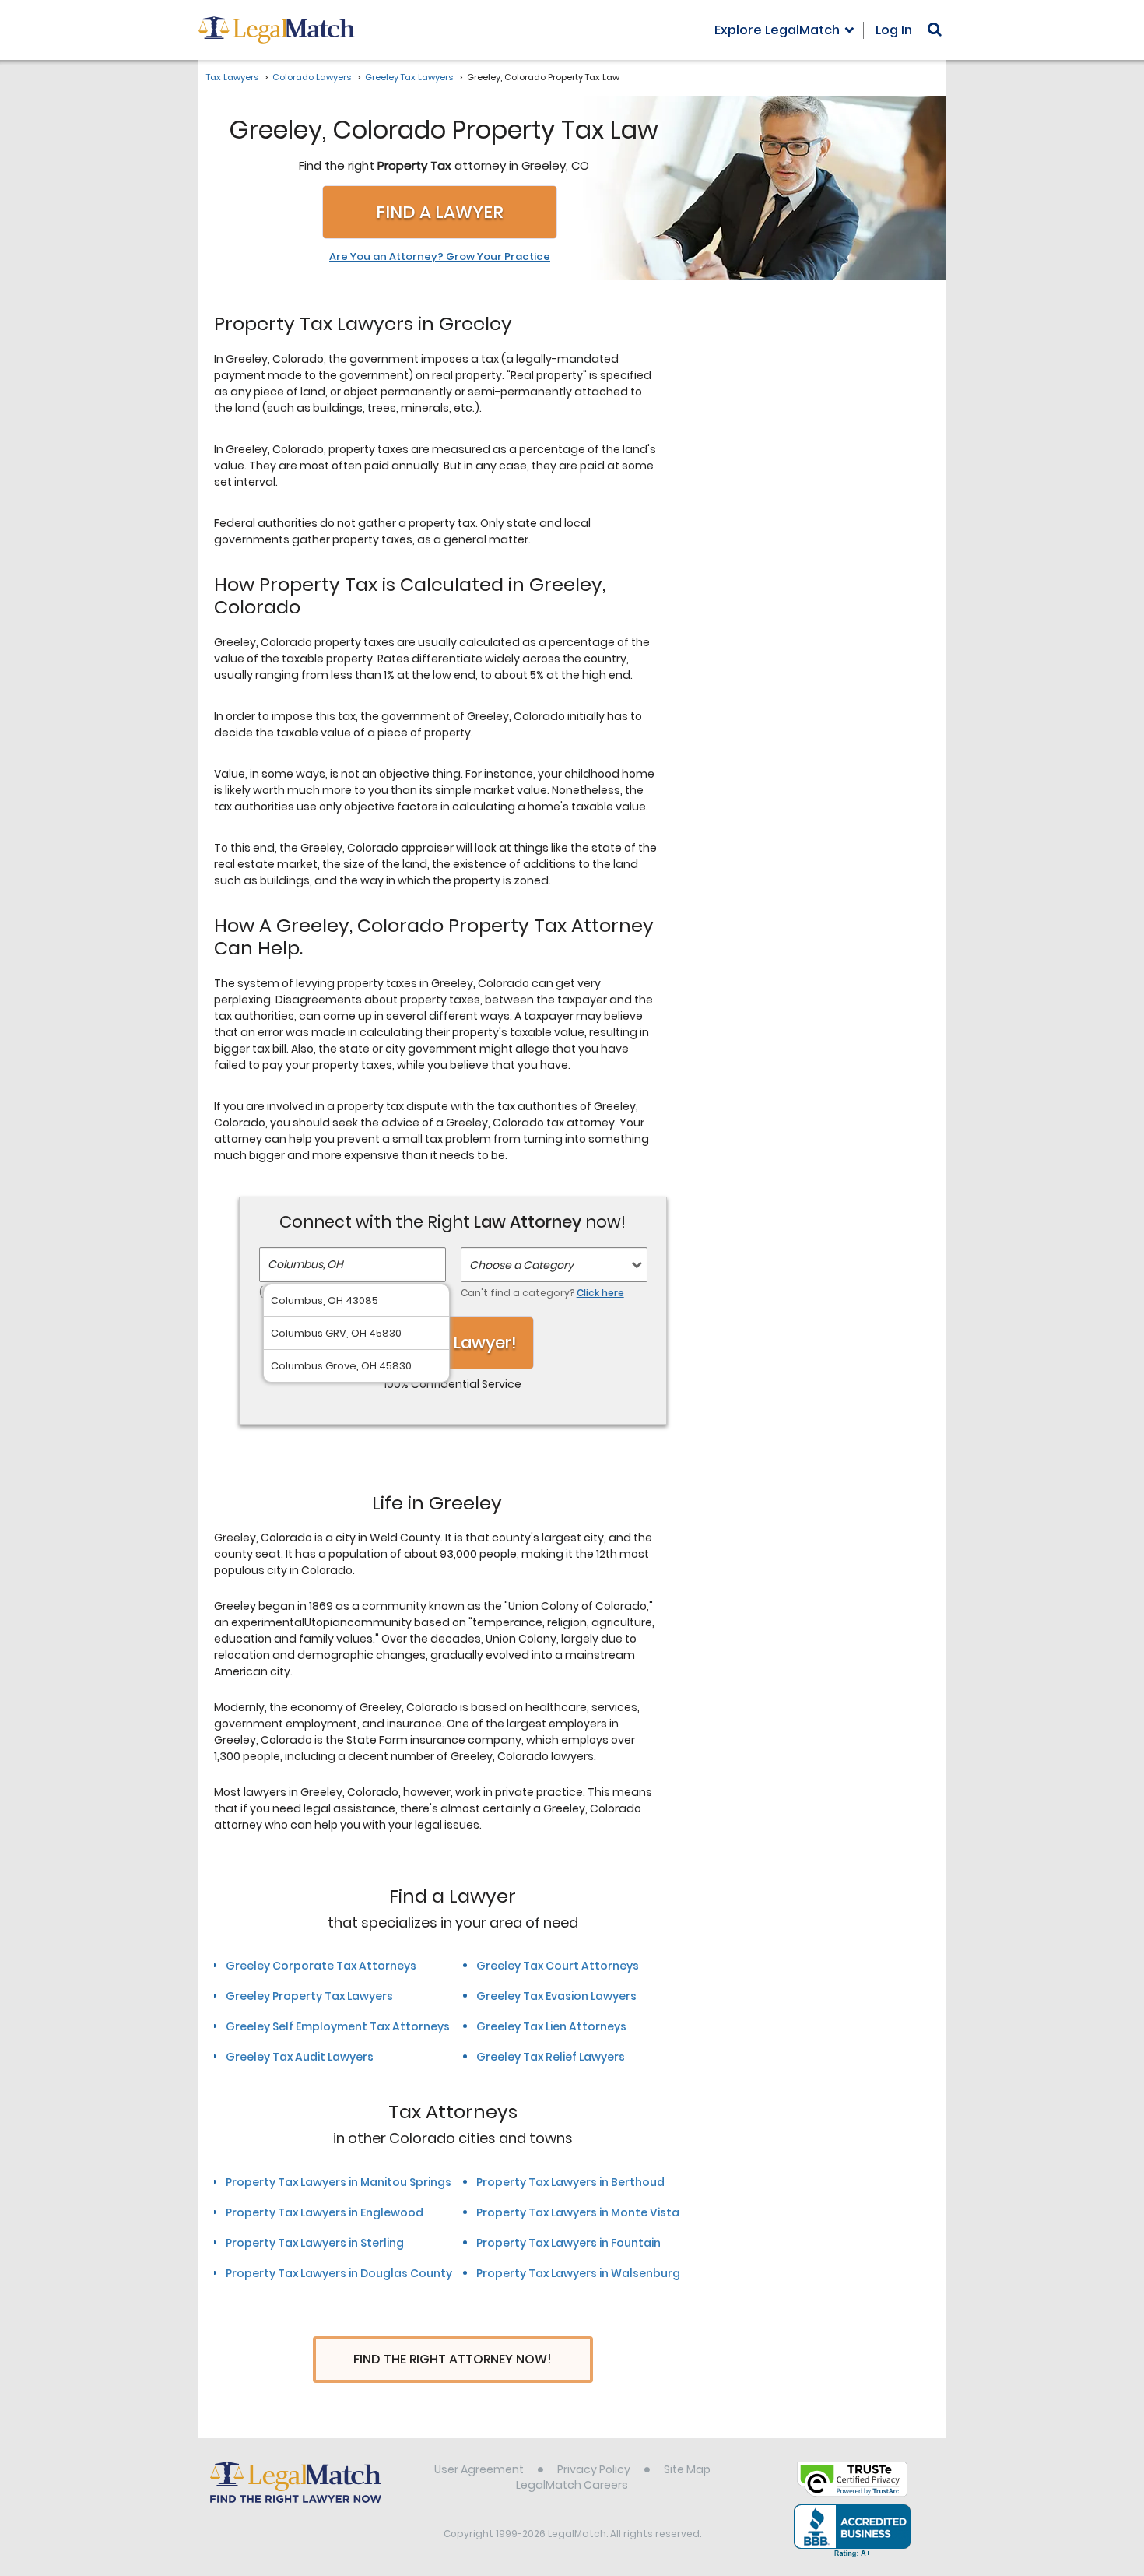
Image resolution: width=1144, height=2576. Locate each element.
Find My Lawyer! (453, 1342)
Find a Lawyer (440, 212)
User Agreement (479, 2469)
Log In (894, 30)
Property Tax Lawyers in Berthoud (570, 2182)
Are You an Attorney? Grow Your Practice (440, 257)
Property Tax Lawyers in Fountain (568, 2243)
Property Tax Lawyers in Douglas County (339, 2273)
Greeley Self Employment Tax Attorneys (338, 2026)
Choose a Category (521, 1265)
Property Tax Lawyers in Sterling (315, 2243)
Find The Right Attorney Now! (453, 2359)
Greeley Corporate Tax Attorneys (321, 1966)
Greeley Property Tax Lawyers (309, 1996)
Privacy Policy (594, 2469)
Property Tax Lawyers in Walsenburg (578, 2273)
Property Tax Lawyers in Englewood (325, 2212)
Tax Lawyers (232, 77)
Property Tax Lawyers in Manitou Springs (339, 2182)
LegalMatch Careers (572, 2485)
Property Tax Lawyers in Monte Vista (578, 2212)
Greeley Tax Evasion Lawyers (556, 1996)
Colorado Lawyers (312, 77)
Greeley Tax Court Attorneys (558, 1966)
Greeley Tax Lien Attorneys (551, 2026)
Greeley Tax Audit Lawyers (300, 2057)
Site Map (687, 2469)
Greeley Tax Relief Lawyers (551, 2057)
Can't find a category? (542, 1293)
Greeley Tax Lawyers (409, 77)
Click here (600, 1293)
